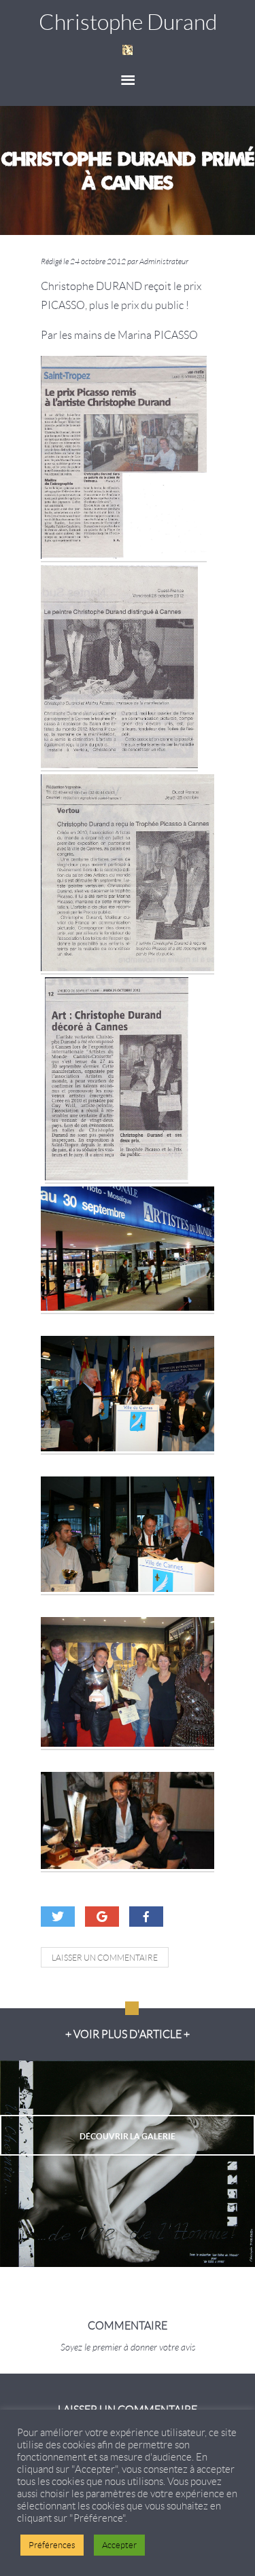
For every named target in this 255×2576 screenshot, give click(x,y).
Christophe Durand (128, 22)
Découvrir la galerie (128, 2136)
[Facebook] (146, 1917)
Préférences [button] (52, 2545)
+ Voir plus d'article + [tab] (128, 2034)
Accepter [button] (119, 2545)
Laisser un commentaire (105, 1958)
